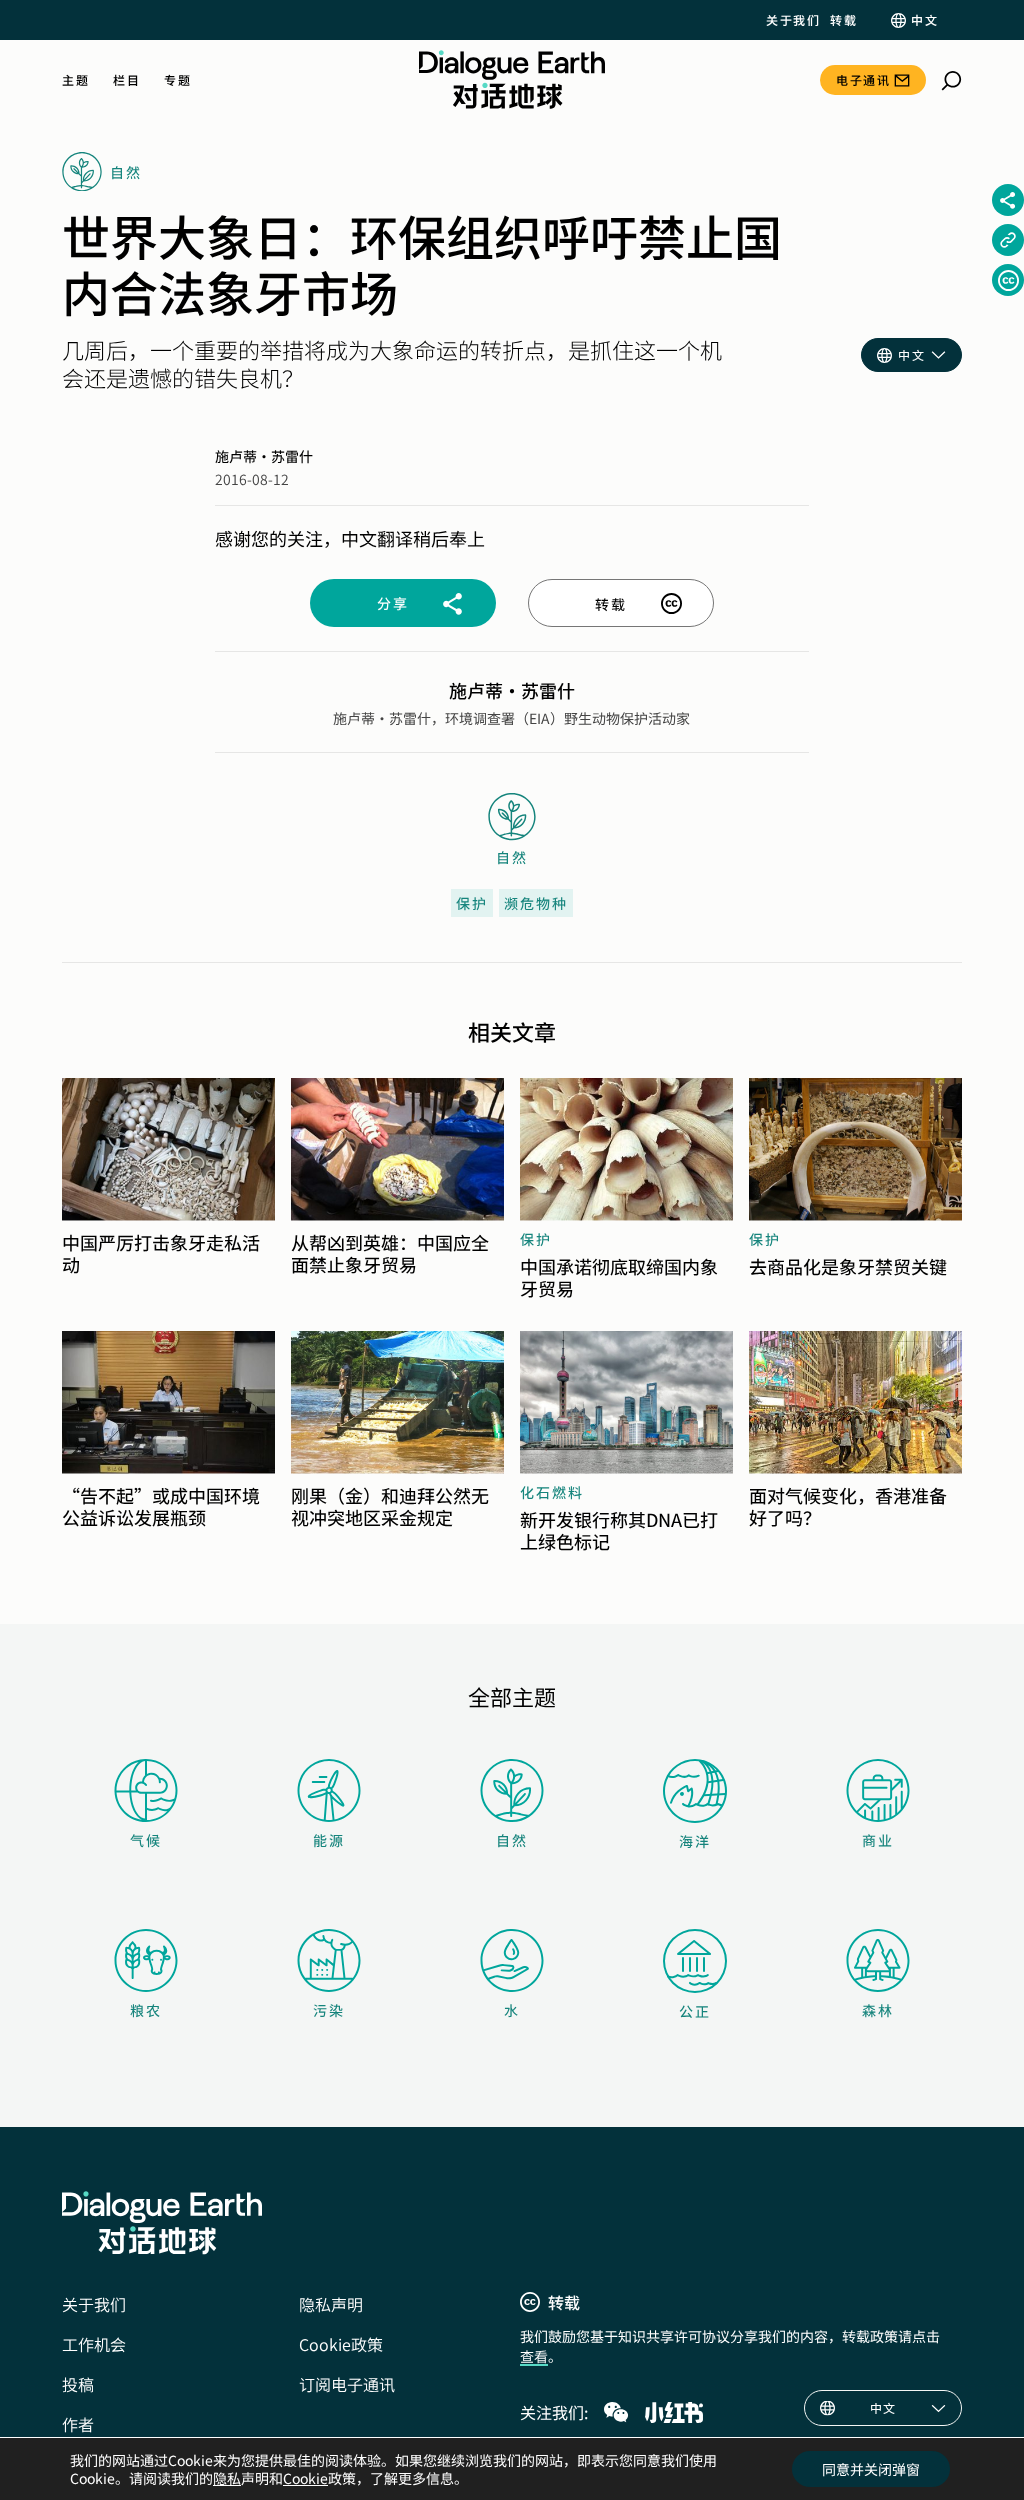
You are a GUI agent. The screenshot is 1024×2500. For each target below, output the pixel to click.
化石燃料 (552, 1492)
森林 (878, 2010)
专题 (177, 80)
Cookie (305, 2478)
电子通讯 (863, 79)
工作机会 (94, 2344)
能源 (329, 1840)
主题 (75, 80)
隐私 (227, 2478)
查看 (534, 2356)
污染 (329, 2010)
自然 (512, 1840)
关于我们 (793, 20)
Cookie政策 (341, 2344)
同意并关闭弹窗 (871, 2469)
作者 (78, 2424)
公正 (695, 2011)
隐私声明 (331, 2304)
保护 (472, 903)
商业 (878, 1840)
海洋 (695, 1841)
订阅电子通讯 (347, 2384)
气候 (146, 1840)
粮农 (146, 2010)
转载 (843, 20)
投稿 (78, 2384)
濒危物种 (536, 903)
